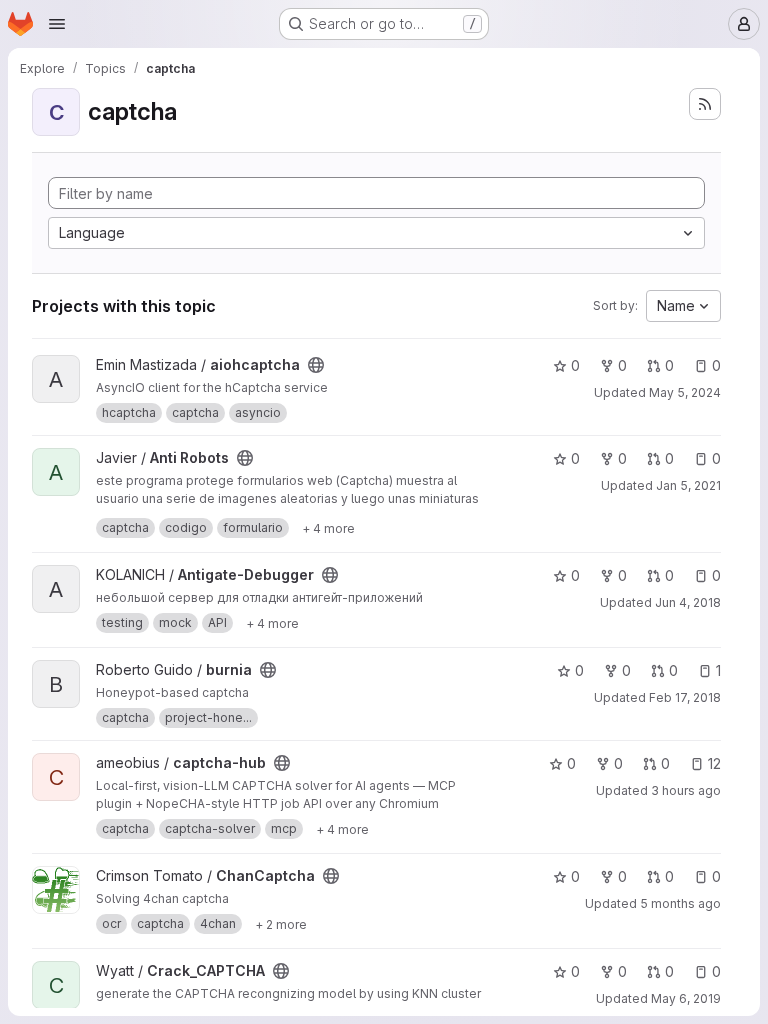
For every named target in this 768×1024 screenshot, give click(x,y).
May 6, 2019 (686, 998)
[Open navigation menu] (57, 24)
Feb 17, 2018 (685, 697)
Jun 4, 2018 (688, 602)
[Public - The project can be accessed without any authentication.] (316, 365)
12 (714, 763)
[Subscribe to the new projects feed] (705, 104)
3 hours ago (686, 790)
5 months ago (680, 903)
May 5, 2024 (685, 392)
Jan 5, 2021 (688, 485)
